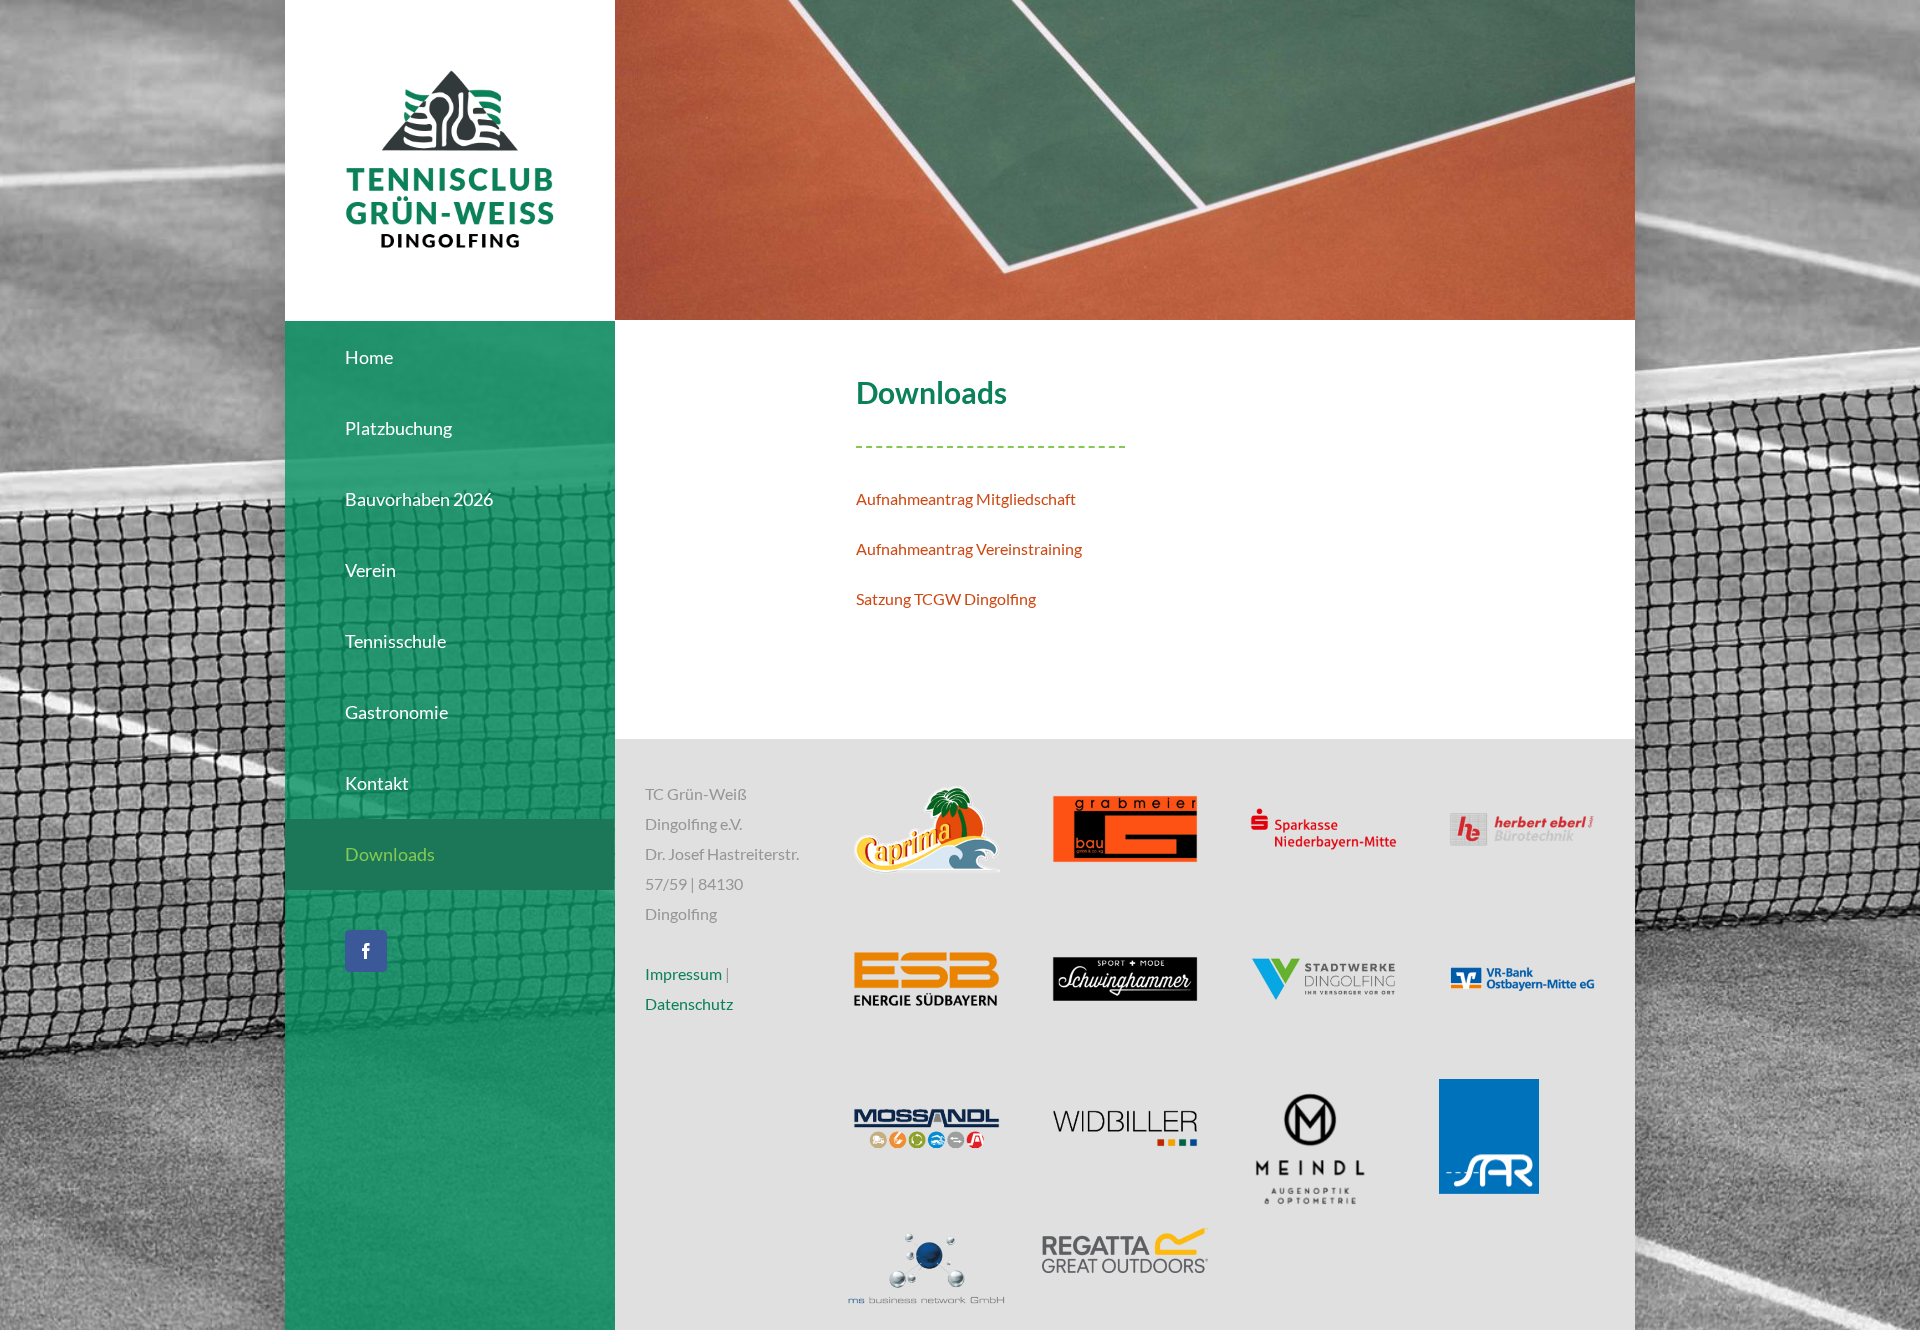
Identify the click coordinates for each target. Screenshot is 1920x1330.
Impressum (683, 973)
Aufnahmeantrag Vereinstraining (969, 548)
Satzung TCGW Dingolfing (946, 598)
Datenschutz (689, 1003)
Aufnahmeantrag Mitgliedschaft (966, 498)
